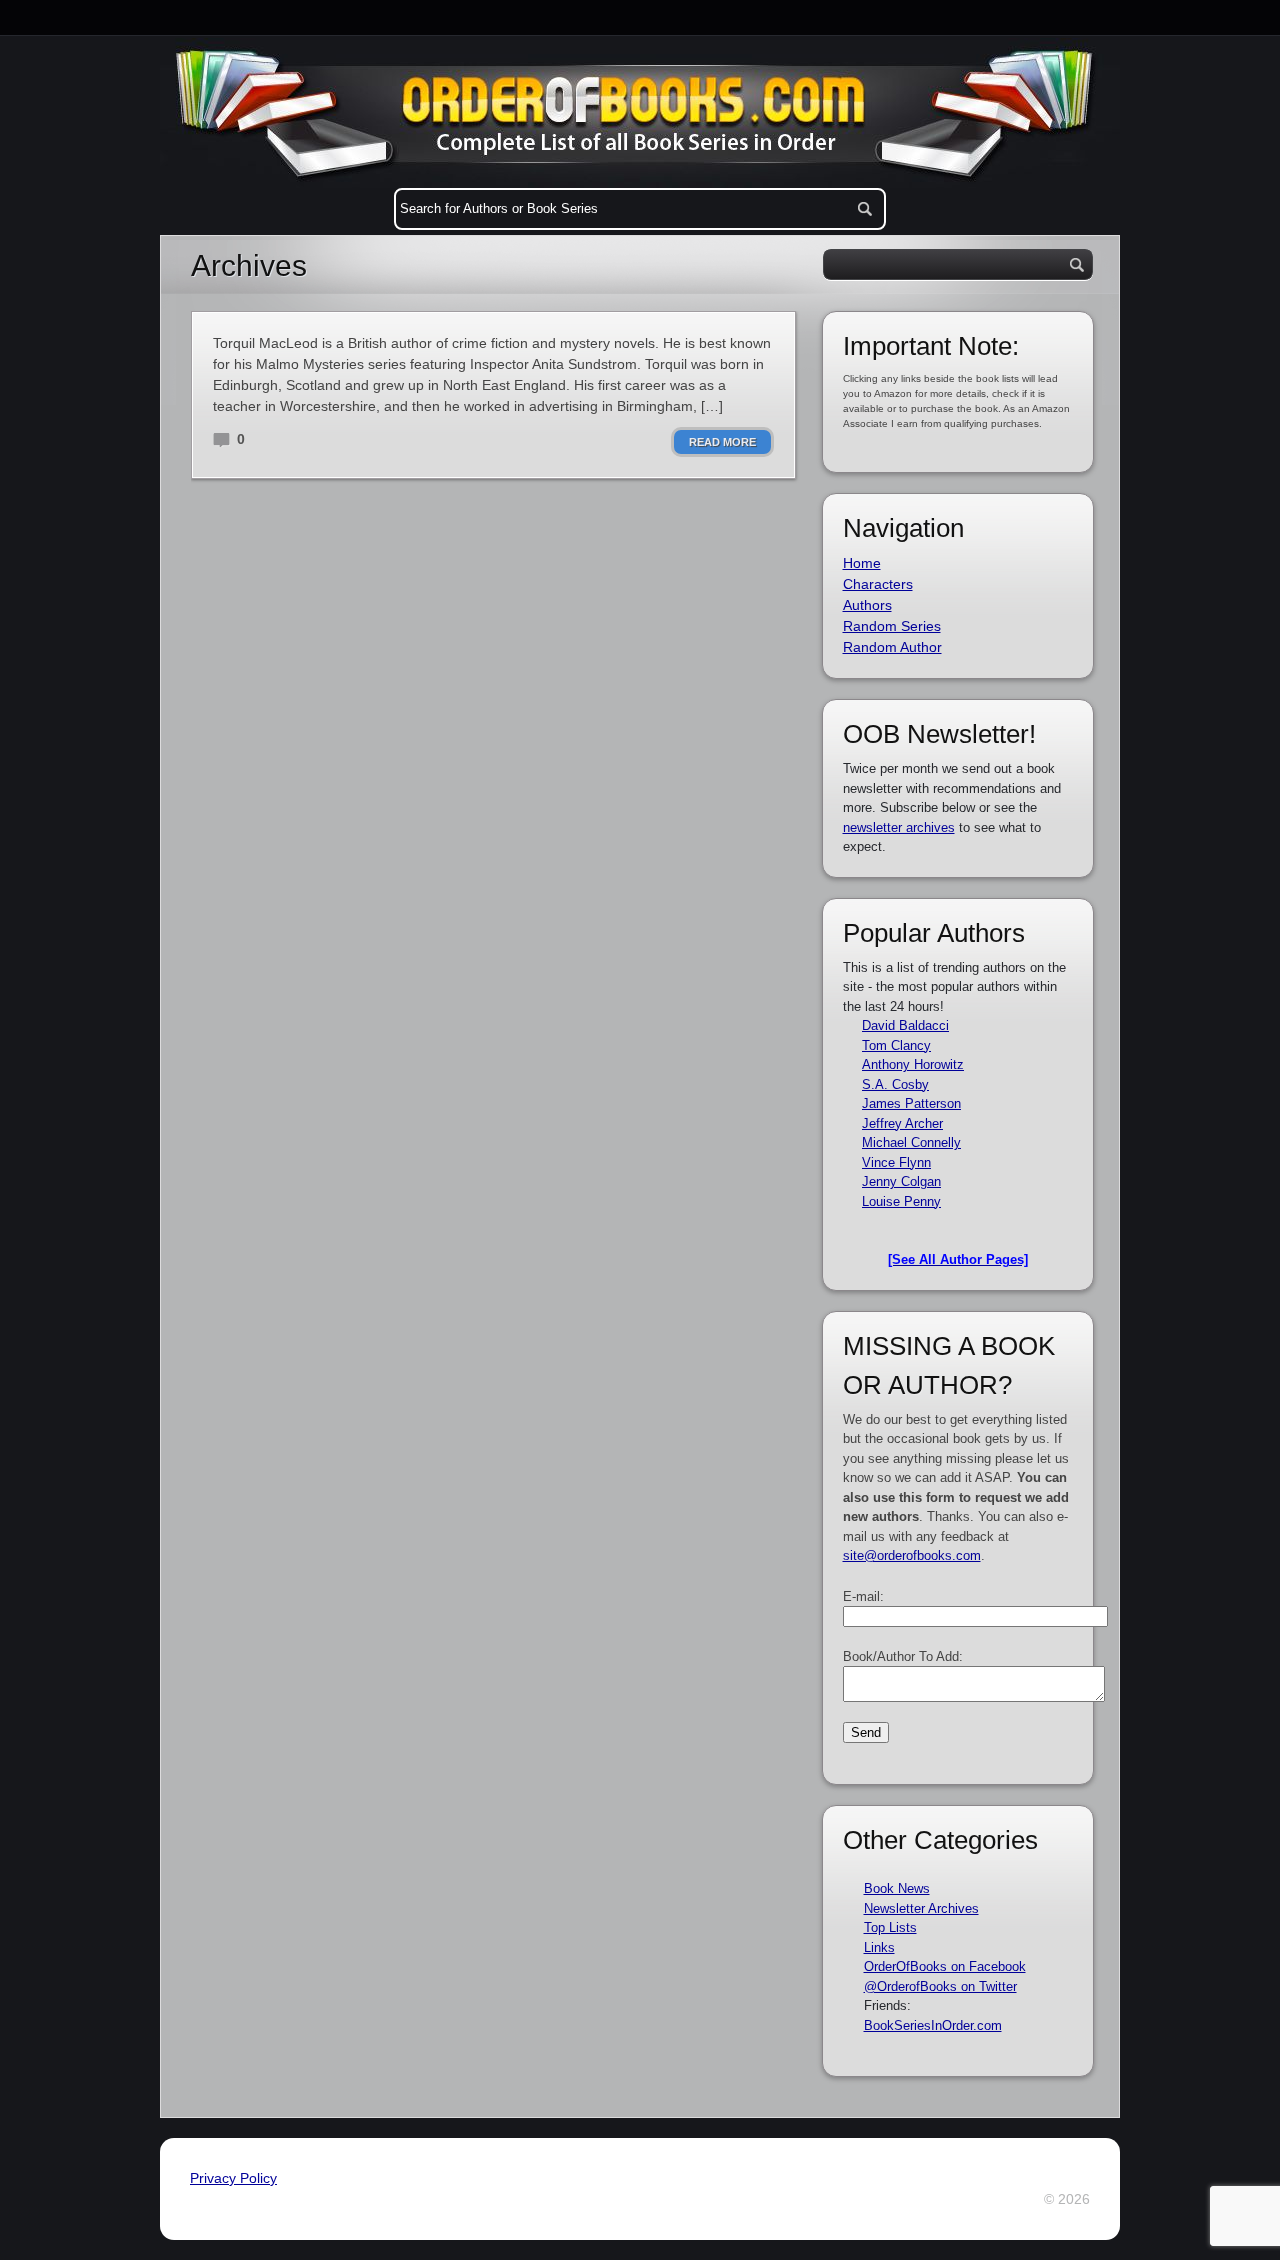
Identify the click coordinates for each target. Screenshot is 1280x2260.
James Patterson (911, 1103)
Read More (722, 442)
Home (862, 563)
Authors (867, 605)
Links (879, 1947)
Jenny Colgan (901, 1181)
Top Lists (890, 1927)
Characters (878, 584)
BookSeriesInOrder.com (933, 2025)
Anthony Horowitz (913, 1064)
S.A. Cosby (895, 1084)
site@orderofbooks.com (912, 1555)
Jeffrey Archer (902, 1123)
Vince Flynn (896, 1162)
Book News (897, 1888)
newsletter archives (899, 827)
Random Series (892, 626)
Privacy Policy (233, 2178)
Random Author (892, 647)
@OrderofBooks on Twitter (940, 1986)
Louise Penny (901, 1201)
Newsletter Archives (921, 1908)
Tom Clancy (896, 1045)
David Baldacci (905, 1025)
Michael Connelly (911, 1142)
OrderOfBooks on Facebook (945, 1966)
